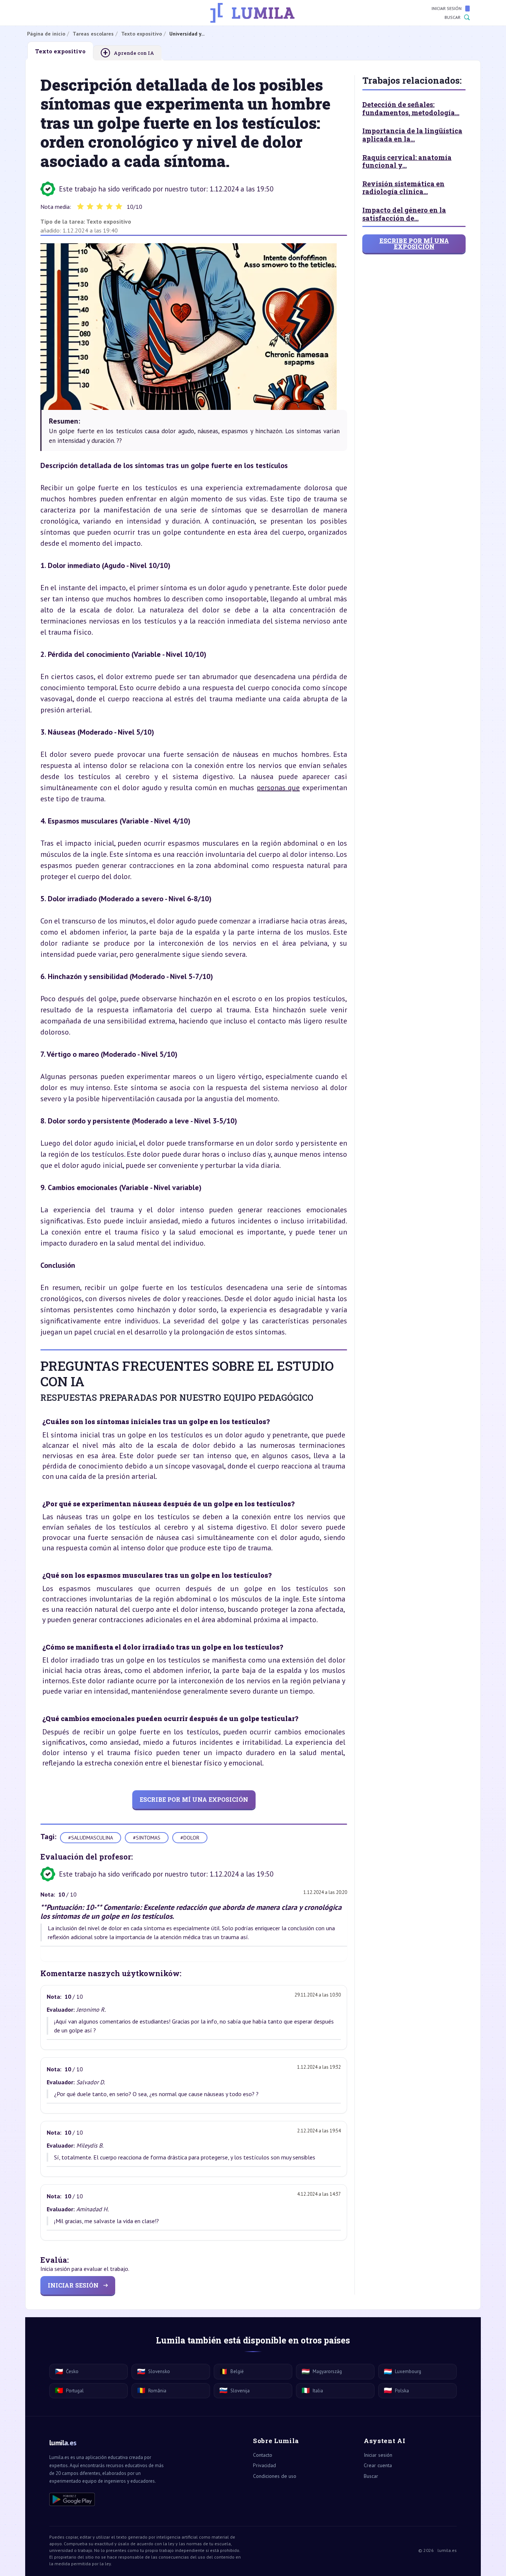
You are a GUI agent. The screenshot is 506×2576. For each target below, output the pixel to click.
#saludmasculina (91, 1838)
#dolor (190, 1838)
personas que (278, 788)
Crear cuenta (378, 2465)
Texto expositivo (109, 221)
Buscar (452, 17)
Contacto (263, 2455)
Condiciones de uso (275, 2476)
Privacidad (264, 2465)
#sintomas (147, 1838)
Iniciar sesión (447, 8)
